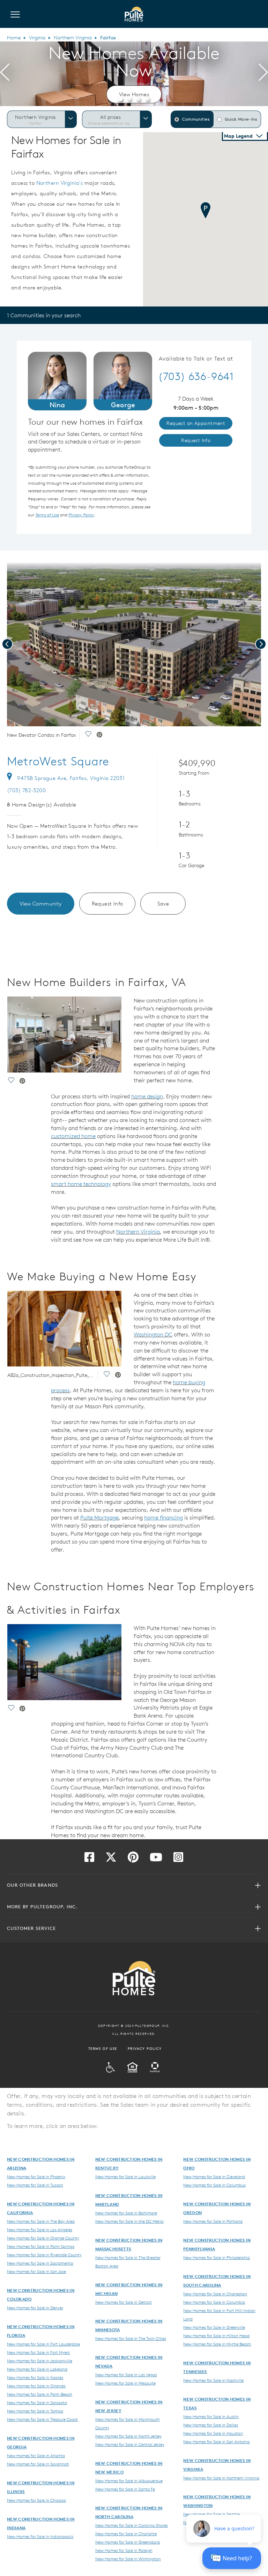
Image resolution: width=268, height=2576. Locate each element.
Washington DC (153, 1334)
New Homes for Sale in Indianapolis (40, 2536)
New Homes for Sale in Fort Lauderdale (43, 2344)
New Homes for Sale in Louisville (125, 2176)
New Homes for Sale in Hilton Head (216, 2335)
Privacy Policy (145, 2048)
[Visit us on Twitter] (111, 1859)
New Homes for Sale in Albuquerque (129, 2480)
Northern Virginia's (60, 183)
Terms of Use (103, 2048)
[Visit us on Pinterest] (133, 1859)
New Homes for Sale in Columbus (214, 2185)
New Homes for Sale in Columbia (214, 2302)
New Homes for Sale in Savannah (38, 2464)
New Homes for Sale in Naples (35, 2377)
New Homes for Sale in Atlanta (36, 2455)
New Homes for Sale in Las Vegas (126, 2374)
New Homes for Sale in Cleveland (214, 2176)
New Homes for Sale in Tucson (35, 2185)
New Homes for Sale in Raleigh (124, 2550)
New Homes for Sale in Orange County (43, 2238)
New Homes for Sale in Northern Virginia (221, 2478)
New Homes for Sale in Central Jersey (130, 2444)
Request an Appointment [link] (196, 423)
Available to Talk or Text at (196, 359)
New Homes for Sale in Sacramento (40, 2263)
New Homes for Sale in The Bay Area (41, 2221)
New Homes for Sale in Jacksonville (40, 2361)
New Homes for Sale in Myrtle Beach (217, 2344)
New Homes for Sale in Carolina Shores (132, 2525)
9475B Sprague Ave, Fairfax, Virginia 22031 (71, 778)
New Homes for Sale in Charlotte (126, 2533)
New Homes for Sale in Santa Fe (125, 2489)
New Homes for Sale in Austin (211, 2416)
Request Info (107, 904)
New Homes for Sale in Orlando (36, 2386)
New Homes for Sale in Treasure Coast (42, 2419)
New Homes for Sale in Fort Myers (38, 2352)
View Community (41, 904)
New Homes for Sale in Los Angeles (40, 2229)
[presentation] (5, 74)
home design (147, 1096)
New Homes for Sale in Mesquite (125, 2383)
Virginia (37, 38)
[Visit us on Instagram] (178, 1859)
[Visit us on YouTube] (156, 1859)
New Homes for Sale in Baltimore (126, 2213)
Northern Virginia (73, 38)
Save (163, 904)
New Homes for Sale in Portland (213, 2221)
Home (14, 38)
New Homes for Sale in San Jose (36, 2271)
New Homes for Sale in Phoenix (36, 2176)
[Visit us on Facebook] (89, 1859)
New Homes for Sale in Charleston (215, 2294)
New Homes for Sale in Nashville (213, 2380)
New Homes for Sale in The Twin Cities (131, 2338)
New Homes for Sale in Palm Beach (40, 2394)
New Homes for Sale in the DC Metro (129, 2221)
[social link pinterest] (99, 735)
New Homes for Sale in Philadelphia (217, 2257)
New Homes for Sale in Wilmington (128, 2559)
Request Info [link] (196, 440)
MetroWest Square (58, 761)
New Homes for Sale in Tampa (35, 2411)
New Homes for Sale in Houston (213, 2433)
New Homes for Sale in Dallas (211, 2425)
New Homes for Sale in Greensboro (128, 2542)
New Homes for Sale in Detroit (124, 2302)
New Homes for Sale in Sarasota (37, 2402)
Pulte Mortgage (99, 1517)
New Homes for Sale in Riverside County (44, 2255)
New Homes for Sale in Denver (35, 2308)
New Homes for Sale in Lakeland (37, 2369)
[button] (120, 99)
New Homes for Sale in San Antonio (217, 2441)
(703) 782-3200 (26, 790)
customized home (73, 1136)
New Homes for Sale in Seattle (211, 2514)
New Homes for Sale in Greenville (214, 2327)
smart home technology (81, 1184)
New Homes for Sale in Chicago (36, 2500)
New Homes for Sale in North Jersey (128, 2436)
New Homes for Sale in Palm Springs (41, 2246)
